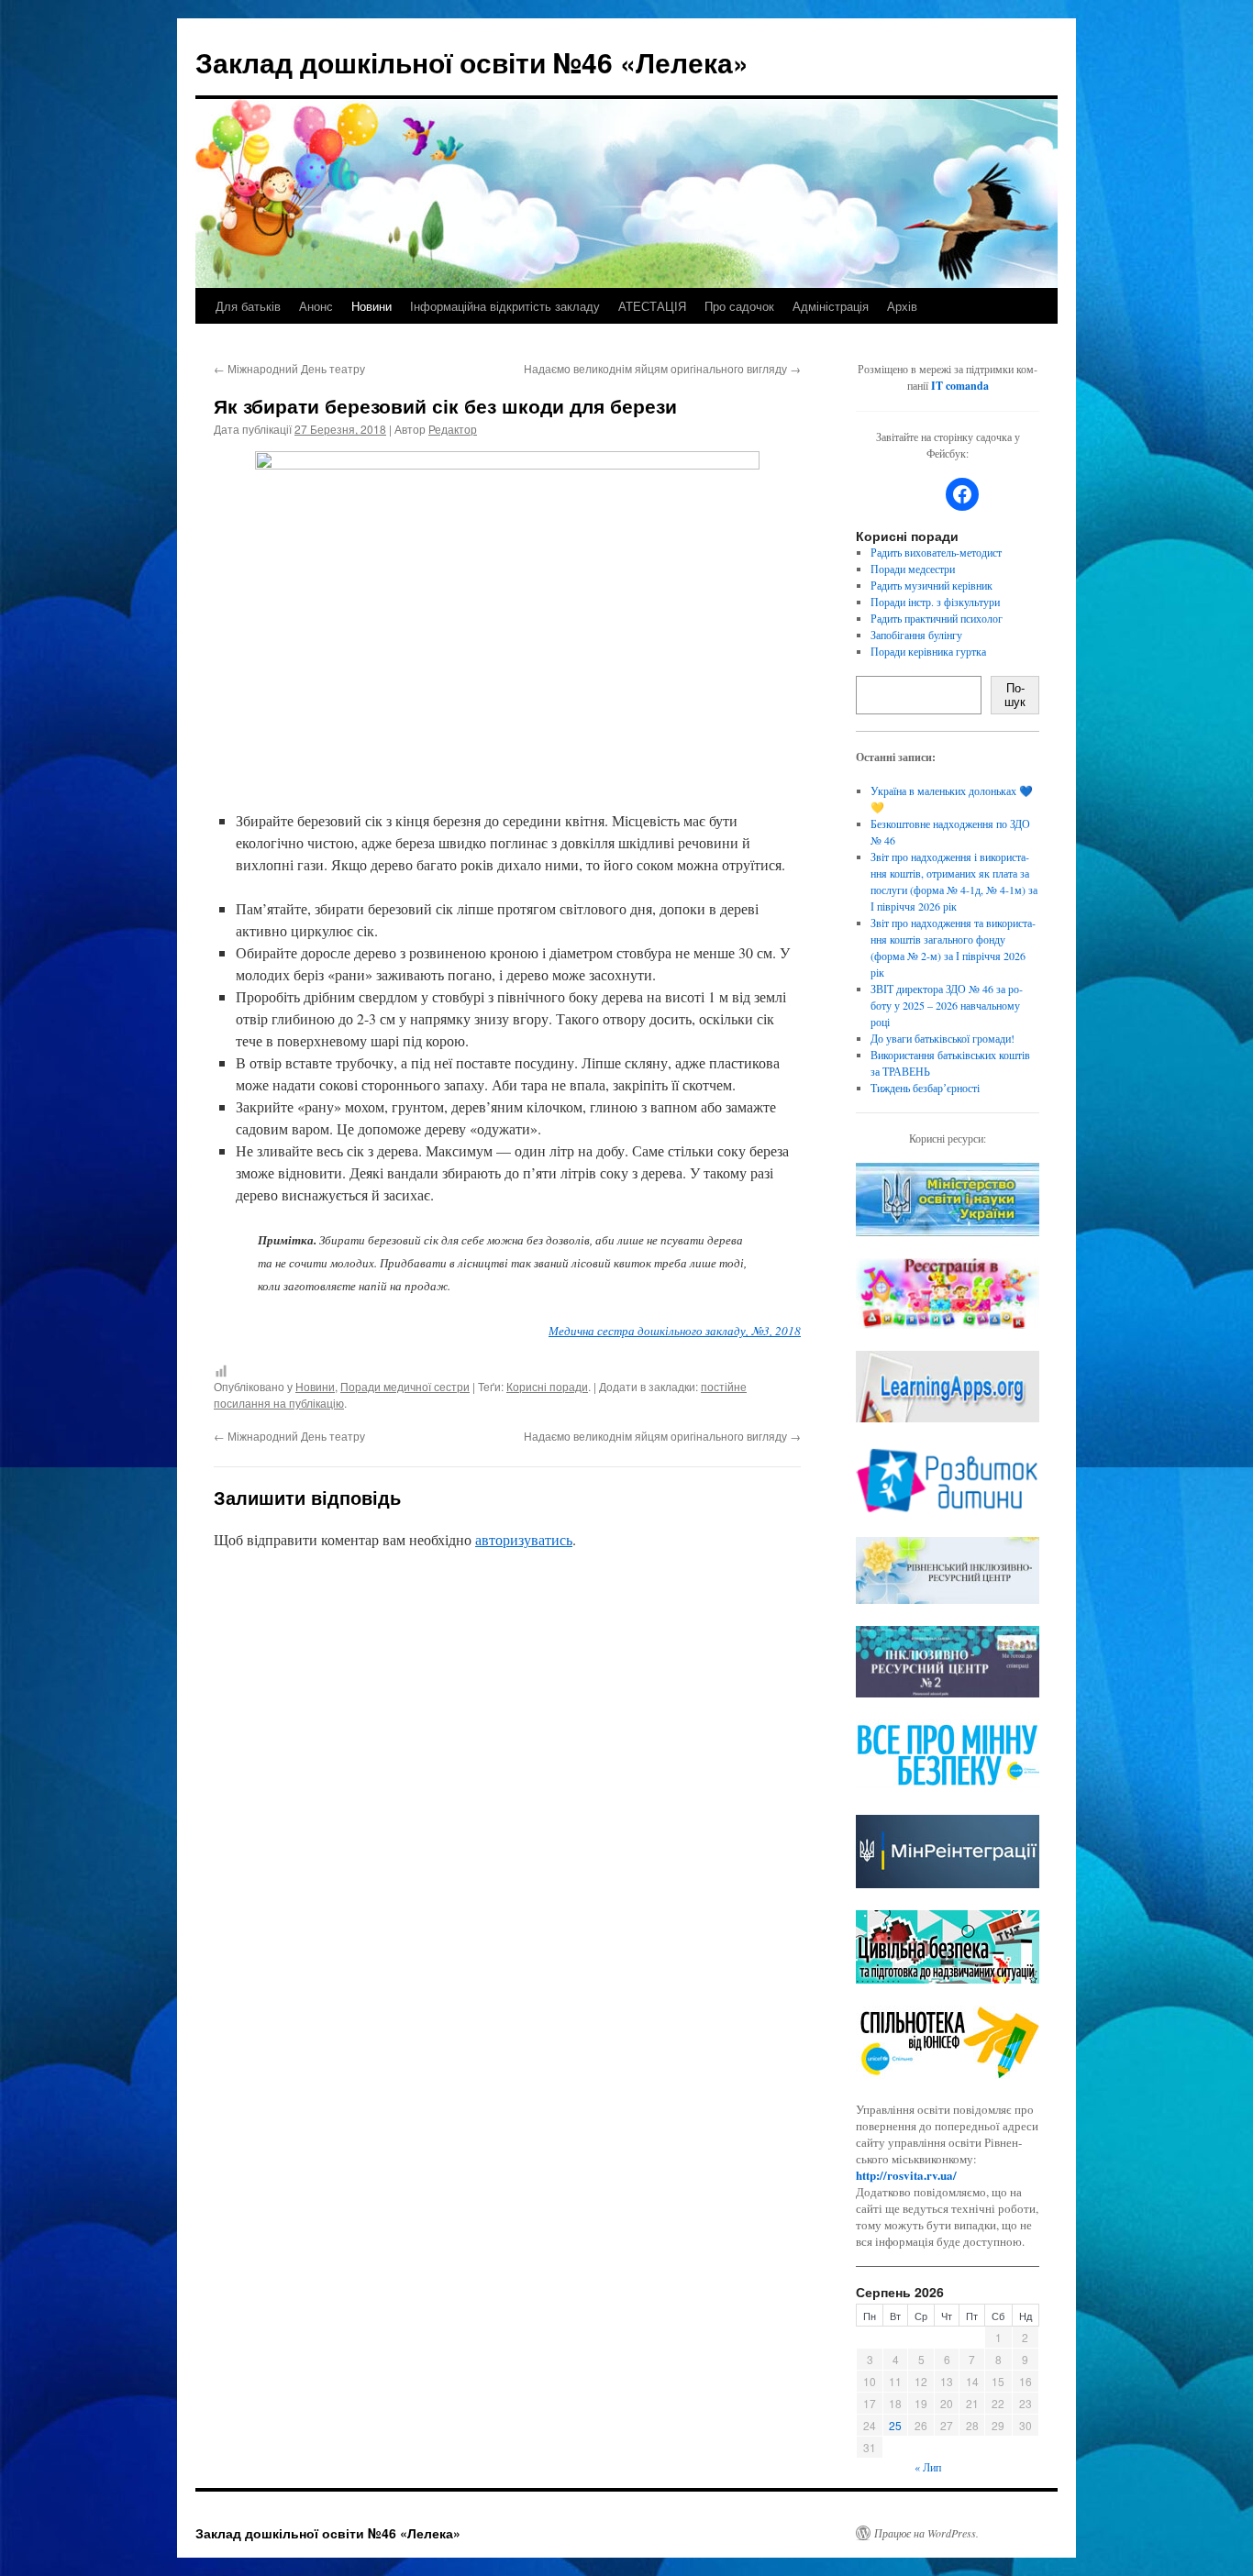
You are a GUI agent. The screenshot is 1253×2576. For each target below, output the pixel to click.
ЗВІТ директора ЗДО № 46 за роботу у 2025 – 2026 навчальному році (947, 1005)
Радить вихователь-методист (936, 552)
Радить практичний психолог (937, 618)
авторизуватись (524, 1539)
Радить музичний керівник (931, 585)
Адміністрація (831, 306)
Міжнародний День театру (289, 368)
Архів (902, 306)
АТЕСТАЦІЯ (652, 306)
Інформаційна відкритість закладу (505, 306)
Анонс (316, 306)
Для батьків (248, 306)
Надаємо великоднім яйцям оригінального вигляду (662, 368)
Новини (371, 306)
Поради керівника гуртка (928, 651)
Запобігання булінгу (916, 635)
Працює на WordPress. (926, 2533)
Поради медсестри (913, 569)
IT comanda (960, 386)
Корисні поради (547, 1386)
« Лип (928, 2467)
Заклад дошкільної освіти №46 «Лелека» (472, 62)
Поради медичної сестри (405, 1386)
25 (895, 2425)
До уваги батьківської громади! (943, 1038)
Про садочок (739, 306)
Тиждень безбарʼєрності (925, 1088)
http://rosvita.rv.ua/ (906, 2175)
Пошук (1015, 695)
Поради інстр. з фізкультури (935, 602)
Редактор (453, 429)
